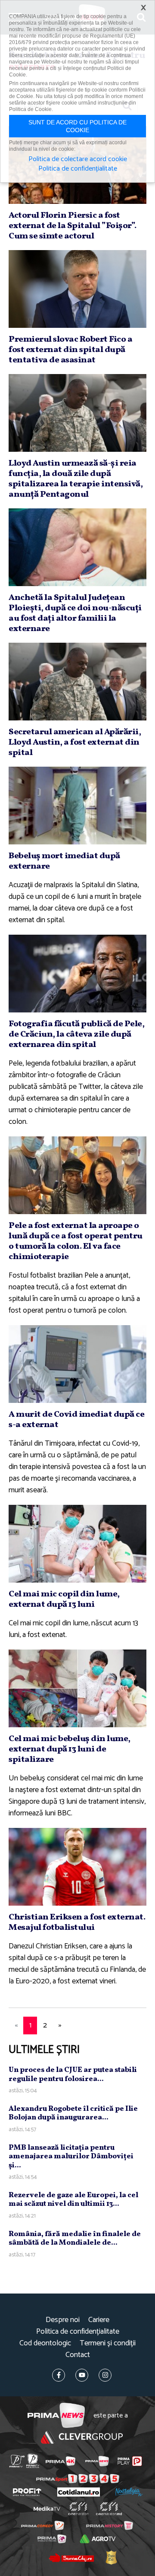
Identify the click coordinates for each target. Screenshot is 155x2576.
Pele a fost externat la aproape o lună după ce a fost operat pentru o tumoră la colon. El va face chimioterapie (76, 1241)
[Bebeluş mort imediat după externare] (77, 806)
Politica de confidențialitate (78, 2332)
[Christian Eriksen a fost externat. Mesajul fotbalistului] (77, 1867)
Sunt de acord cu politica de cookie (77, 126)
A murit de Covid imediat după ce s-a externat (76, 1420)
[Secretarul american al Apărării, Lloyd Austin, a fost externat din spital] (77, 682)
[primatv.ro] (17, 2461)
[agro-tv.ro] (98, 2539)
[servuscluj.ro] (71, 2557)
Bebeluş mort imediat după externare (64, 861)
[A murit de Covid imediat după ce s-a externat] (77, 1364)
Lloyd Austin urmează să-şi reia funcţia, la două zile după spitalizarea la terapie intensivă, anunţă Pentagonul (76, 479)
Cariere (99, 2320)
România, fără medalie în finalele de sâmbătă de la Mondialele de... (75, 2238)
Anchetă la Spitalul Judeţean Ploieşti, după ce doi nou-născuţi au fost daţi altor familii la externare (75, 613)
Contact (78, 2355)
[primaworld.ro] (52, 2539)
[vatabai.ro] (111, 2557)
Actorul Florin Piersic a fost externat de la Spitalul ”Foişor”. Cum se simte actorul (73, 226)
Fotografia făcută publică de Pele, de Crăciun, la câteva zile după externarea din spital (76, 1034)
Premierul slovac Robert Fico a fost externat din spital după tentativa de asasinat (70, 350)
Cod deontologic (45, 2343)
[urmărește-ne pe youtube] (82, 2375)
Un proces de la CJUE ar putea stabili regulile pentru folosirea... (73, 2074)
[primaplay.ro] (130, 2461)
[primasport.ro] (78, 2479)
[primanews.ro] (97, 2461)
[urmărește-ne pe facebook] (59, 2375)
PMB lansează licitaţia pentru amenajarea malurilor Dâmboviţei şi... (71, 2157)
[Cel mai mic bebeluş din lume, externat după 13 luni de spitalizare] (77, 1688)
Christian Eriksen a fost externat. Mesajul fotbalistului (77, 1922)
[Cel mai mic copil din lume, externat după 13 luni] (77, 1544)
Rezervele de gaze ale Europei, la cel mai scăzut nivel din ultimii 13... (73, 2200)
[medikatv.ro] (47, 2509)
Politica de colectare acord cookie (78, 159)
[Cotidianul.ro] (79, 2492)
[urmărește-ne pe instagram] (105, 2375)
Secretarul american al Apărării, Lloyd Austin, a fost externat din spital (75, 742)
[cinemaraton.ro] (79, 2509)
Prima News (56, 2416)
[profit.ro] (27, 2492)
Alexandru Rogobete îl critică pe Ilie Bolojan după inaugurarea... (73, 2113)
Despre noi (63, 2320)
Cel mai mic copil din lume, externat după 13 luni (64, 1599)
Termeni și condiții (108, 2343)
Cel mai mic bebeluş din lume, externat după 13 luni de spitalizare (70, 1749)
